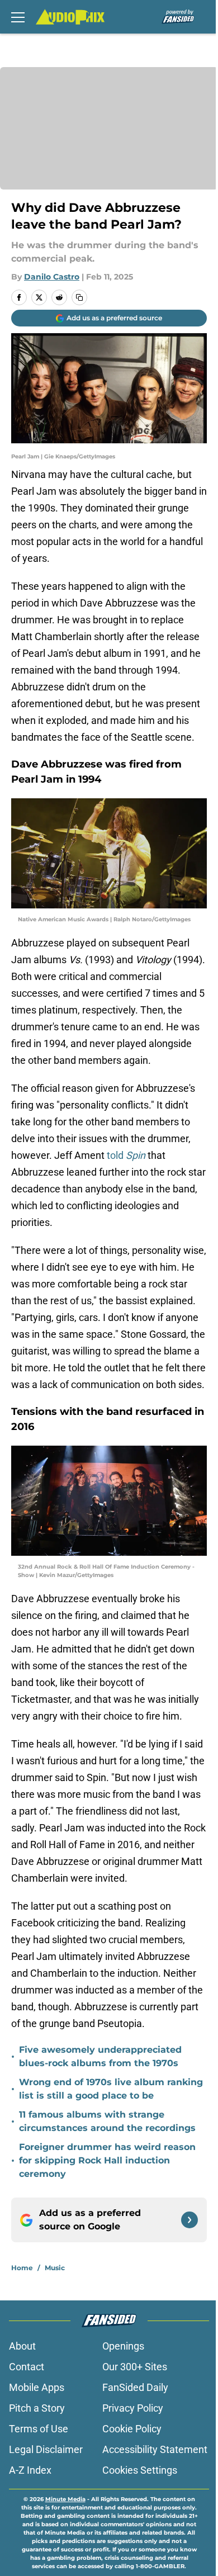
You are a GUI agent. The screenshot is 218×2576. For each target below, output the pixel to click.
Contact (27, 2367)
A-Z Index (30, 2470)
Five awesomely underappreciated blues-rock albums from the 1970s (100, 2056)
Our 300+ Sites (135, 2367)
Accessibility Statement (155, 2449)
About (22, 2346)
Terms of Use (39, 2429)
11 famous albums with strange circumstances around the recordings (107, 2121)
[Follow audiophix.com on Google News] (189, 2220)
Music (55, 2268)
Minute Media (65, 2499)
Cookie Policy (132, 2429)
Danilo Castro (52, 277)
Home (22, 2268)
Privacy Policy (133, 2408)
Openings (123, 2346)
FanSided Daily (135, 2387)
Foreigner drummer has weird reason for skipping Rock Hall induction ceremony (107, 2160)
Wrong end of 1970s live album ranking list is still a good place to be (111, 2089)
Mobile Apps (37, 2387)
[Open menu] (18, 17)
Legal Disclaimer (46, 2449)
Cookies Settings (140, 2470)
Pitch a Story (37, 2408)
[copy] (79, 297)
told (126, 1155)
